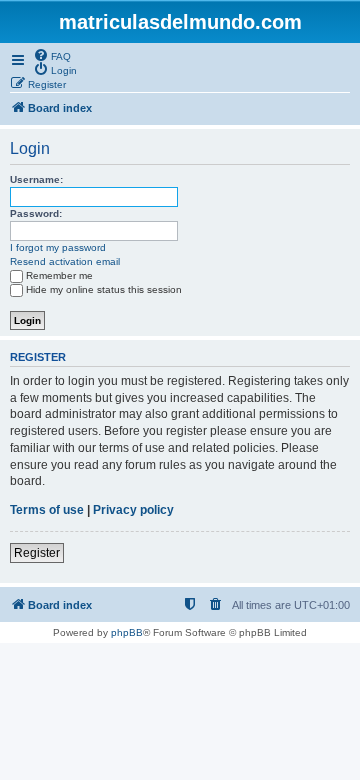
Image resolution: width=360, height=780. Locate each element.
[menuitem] (52, 55)
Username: (36, 179)
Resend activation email (65, 261)
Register (37, 553)
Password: (36, 213)
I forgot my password (58, 247)
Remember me (59, 275)
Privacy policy (133, 510)
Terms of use (47, 510)
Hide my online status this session (104, 289)
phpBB (127, 632)
